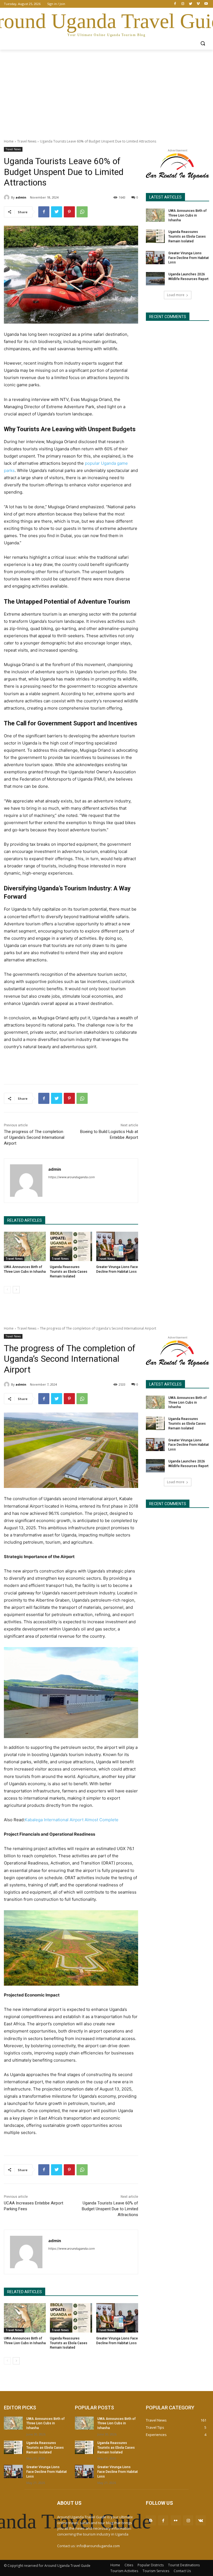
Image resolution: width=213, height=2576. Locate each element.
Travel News (27, 141)
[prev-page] (7, 1290)
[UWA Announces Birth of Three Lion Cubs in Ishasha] (25, 1246)
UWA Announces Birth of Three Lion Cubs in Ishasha (187, 215)
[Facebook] (175, 4)
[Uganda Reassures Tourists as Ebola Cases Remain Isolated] (71, 1246)
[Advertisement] (106, 91)
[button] (203, 43)
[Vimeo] (198, 4)
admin (21, 197)
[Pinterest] (69, 212)
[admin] (7, 197)
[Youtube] (206, 4)
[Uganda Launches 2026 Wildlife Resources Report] (155, 279)
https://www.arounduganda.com (72, 1177)
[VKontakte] (201, 2520)
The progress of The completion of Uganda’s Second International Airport (34, 1137)
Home (9, 141)
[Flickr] (176, 2520)
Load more (176, 295)
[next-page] (16, 1290)
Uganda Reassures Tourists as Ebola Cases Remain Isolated (69, 1272)
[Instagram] (183, 4)
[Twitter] (191, 4)
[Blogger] (151, 2520)
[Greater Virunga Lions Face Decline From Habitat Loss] (117, 1246)
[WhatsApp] (82, 212)
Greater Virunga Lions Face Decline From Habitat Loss (189, 258)
